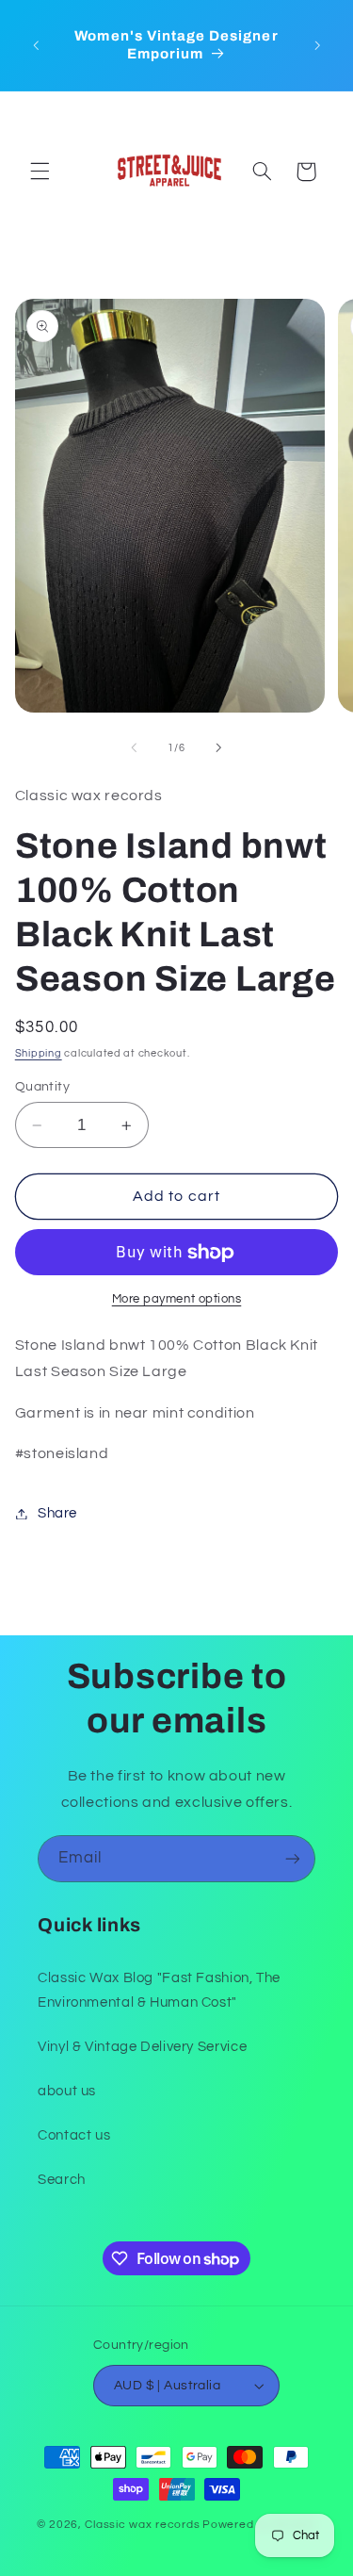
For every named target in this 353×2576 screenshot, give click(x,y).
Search (62, 2180)
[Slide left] (134, 748)
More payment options (177, 1299)
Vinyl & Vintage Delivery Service (142, 2047)
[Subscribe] (293, 1858)
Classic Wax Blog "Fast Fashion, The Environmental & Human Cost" (159, 1990)
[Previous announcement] (36, 45)
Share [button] (57, 1513)
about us (67, 2091)
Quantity (42, 1087)
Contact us (74, 2135)
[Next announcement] (317, 45)
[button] (40, 172)
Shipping (39, 1053)
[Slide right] (219, 748)
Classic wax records (142, 2525)
